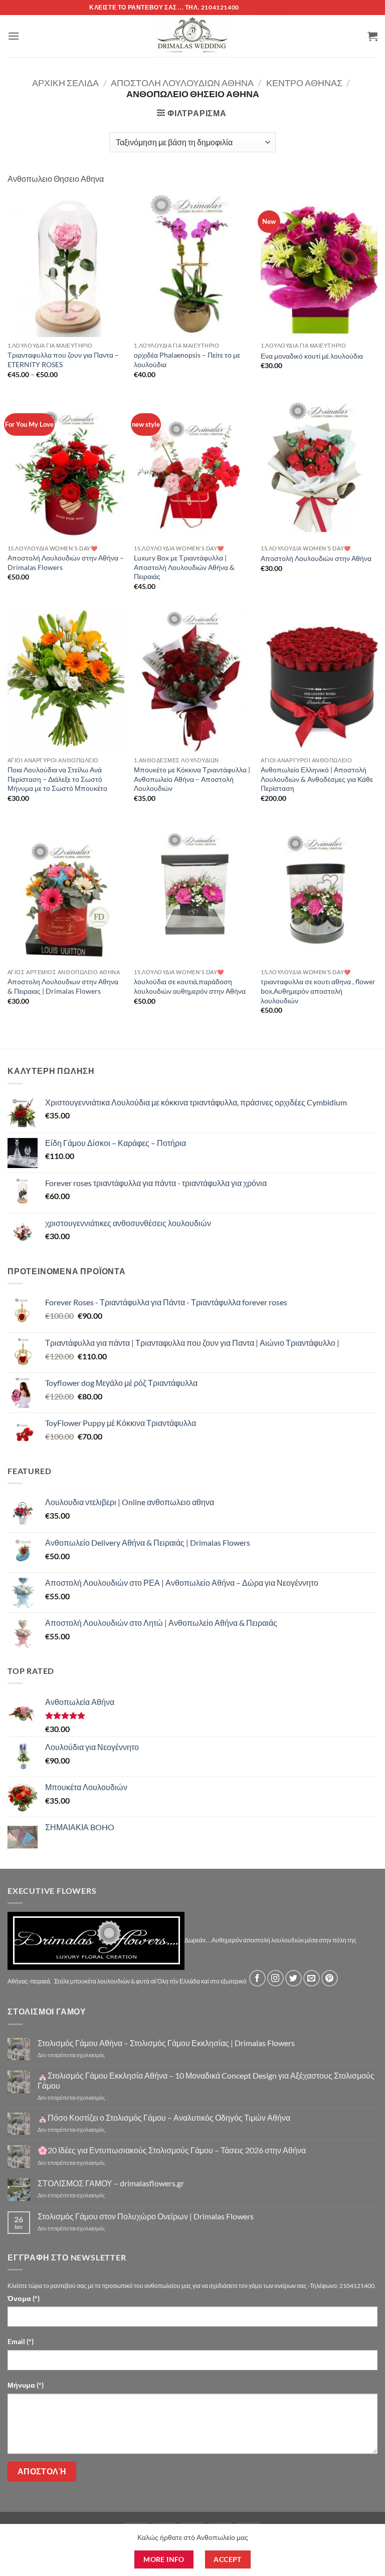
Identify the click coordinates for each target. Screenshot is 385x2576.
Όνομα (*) (24, 2298)
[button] (14, 36)
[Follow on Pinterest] (330, 1978)
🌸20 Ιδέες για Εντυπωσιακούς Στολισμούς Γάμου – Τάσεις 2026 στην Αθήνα (172, 2150)
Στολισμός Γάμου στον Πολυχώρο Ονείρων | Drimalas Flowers (146, 2216)
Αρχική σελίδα (65, 83)
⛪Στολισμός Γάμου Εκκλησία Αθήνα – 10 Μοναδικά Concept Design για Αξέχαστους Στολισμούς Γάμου (206, 2080)
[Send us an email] (312, 1978)
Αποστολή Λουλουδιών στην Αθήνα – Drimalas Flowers (66, 562)
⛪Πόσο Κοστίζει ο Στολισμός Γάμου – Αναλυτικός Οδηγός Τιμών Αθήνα (164, 2117)
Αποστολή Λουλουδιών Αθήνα (182, 83)
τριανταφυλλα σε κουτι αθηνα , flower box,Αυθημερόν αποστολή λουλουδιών (318, 991)
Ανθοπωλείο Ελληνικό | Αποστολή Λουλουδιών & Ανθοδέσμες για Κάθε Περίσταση (317, 779)
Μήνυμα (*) (26, 2385)
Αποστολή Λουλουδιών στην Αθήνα (316, 558)
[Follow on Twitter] (294, 1978)
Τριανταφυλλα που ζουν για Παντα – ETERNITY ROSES (63, 360)
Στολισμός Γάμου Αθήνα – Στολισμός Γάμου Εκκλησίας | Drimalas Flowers (166, 2043)
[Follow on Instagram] (275, 1978)
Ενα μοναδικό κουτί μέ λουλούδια (312, 356)
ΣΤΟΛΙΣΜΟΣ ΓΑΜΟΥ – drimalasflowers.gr (111, 2183)
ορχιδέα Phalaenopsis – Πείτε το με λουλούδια (187, 360)
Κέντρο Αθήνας (304, 83)
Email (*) (21, 2341)
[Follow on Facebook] (257, 1978)
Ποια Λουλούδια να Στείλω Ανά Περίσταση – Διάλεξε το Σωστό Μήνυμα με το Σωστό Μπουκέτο (57, 779)
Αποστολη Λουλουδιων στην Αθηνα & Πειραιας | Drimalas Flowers (63, 986)
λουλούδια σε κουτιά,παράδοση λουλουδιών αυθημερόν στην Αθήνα (190, 986)
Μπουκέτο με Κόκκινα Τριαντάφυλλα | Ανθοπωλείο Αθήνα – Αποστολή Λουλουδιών (192, 779)
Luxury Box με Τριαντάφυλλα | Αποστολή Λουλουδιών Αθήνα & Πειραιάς (184, 567)
